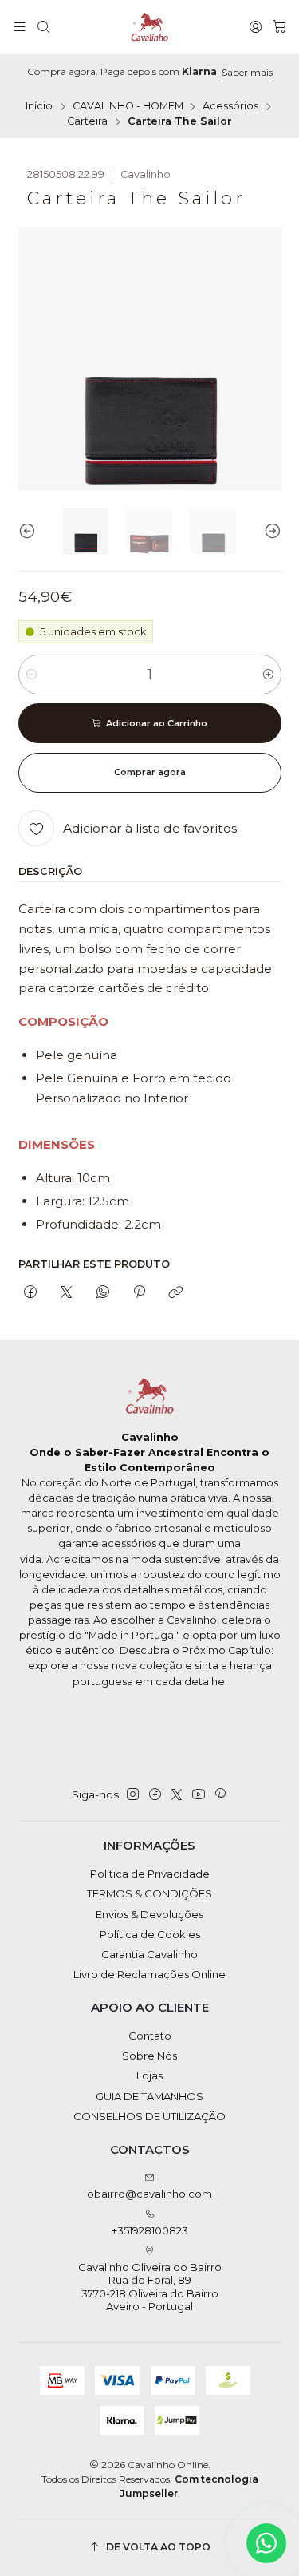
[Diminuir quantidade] (31, 675)
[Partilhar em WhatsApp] (102, 1292)
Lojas (149, 2075)
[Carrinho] (279, 27)
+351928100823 (150, 2230)
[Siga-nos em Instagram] (133, 1795)
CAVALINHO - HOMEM (128, 107)
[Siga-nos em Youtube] (199, 1795)
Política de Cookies (150, 1934)
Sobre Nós (149, 2056)
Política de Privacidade (150, 1874)
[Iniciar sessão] (256, 27)
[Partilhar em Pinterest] (139, 1292)
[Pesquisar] (43, 27)
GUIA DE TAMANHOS (149, 2096)
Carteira (87, 122)
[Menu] (20, 27)
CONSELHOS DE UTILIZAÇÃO (149, 2116)
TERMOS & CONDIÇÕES (149, 1893)
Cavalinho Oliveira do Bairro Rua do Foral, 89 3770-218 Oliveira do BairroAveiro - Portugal (150, 2287)
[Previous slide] (30, 531)
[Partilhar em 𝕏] (67, 1292)
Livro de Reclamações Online (149, 1974)
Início (39, 107)
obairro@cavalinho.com (149, 2194)
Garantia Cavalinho (149, 1954)
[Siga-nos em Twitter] (177, 1795)
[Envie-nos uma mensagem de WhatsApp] (266, 2543)
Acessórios (230, 107)
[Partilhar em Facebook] (31, 1292)
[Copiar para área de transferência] (176, 1292)
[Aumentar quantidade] (268, 675)
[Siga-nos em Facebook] (155, 1795)
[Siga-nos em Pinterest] (220, 1795)
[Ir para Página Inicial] (150, 27)
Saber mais (247, 72)
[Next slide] (269, 531)
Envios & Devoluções (149, 1914)
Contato (150, 2036)
